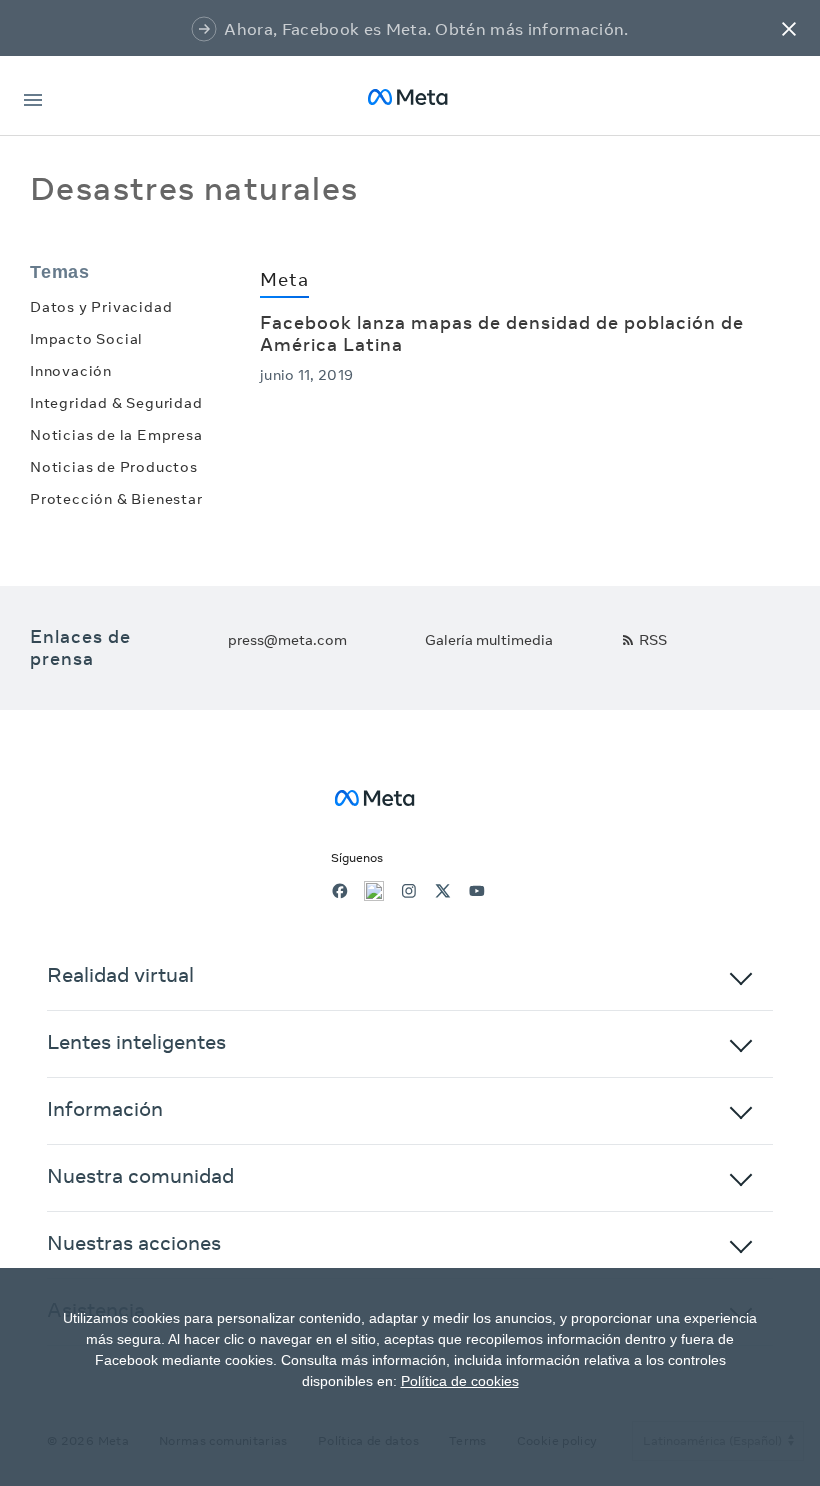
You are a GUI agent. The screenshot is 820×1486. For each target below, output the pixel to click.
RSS (653, 640)
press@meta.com (287, 640)
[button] (789, 28)
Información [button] (105, 1108)
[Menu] (33, 96)
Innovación (71, 371)
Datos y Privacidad (101, 307)
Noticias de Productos (114, 467)
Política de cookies (460, 1381)
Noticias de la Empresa (116, 435)
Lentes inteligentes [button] (136, 1041)
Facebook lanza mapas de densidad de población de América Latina (502, 333)
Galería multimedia (489, 640)
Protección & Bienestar (116, 499)
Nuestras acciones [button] (134, 1242)
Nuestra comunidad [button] (140, 1175)
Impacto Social (86, 339)
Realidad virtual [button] (120, 974)
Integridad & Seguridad (116, 403)
